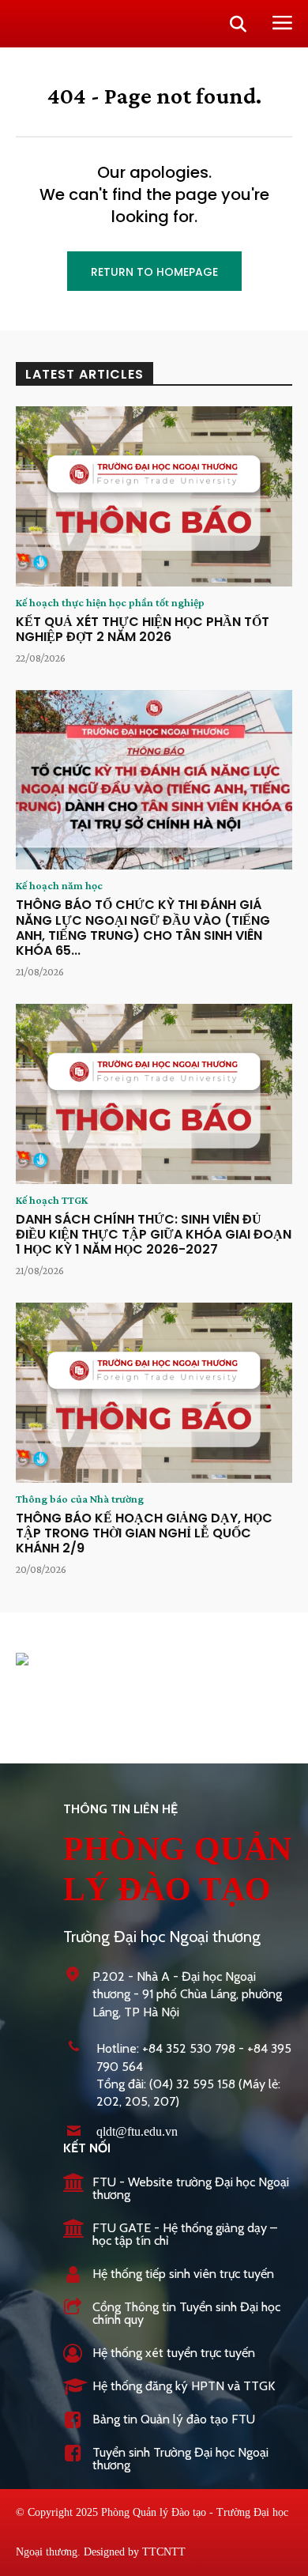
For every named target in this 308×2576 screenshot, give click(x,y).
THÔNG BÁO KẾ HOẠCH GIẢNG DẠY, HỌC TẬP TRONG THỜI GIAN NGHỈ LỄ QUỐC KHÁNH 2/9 (144, 1533)
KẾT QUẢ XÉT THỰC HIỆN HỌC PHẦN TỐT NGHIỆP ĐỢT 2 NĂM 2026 (143, 629)
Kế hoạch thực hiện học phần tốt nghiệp (110, 602)
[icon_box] (178, 2190)
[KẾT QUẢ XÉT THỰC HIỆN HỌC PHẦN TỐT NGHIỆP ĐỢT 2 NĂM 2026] (154, 496)
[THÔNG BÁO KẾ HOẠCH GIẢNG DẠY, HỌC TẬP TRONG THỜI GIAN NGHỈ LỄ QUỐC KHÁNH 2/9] (154, 1393)
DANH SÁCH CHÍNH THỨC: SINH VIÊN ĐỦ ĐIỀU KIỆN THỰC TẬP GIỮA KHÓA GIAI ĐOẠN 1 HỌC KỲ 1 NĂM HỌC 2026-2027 (154, 1234)
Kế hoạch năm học (59, 885)
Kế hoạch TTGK (52, 1200)
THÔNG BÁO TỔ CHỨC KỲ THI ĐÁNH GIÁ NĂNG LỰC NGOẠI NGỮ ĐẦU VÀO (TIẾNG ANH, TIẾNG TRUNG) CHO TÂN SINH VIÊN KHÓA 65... (143, 928)
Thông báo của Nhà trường (80, 1499)
